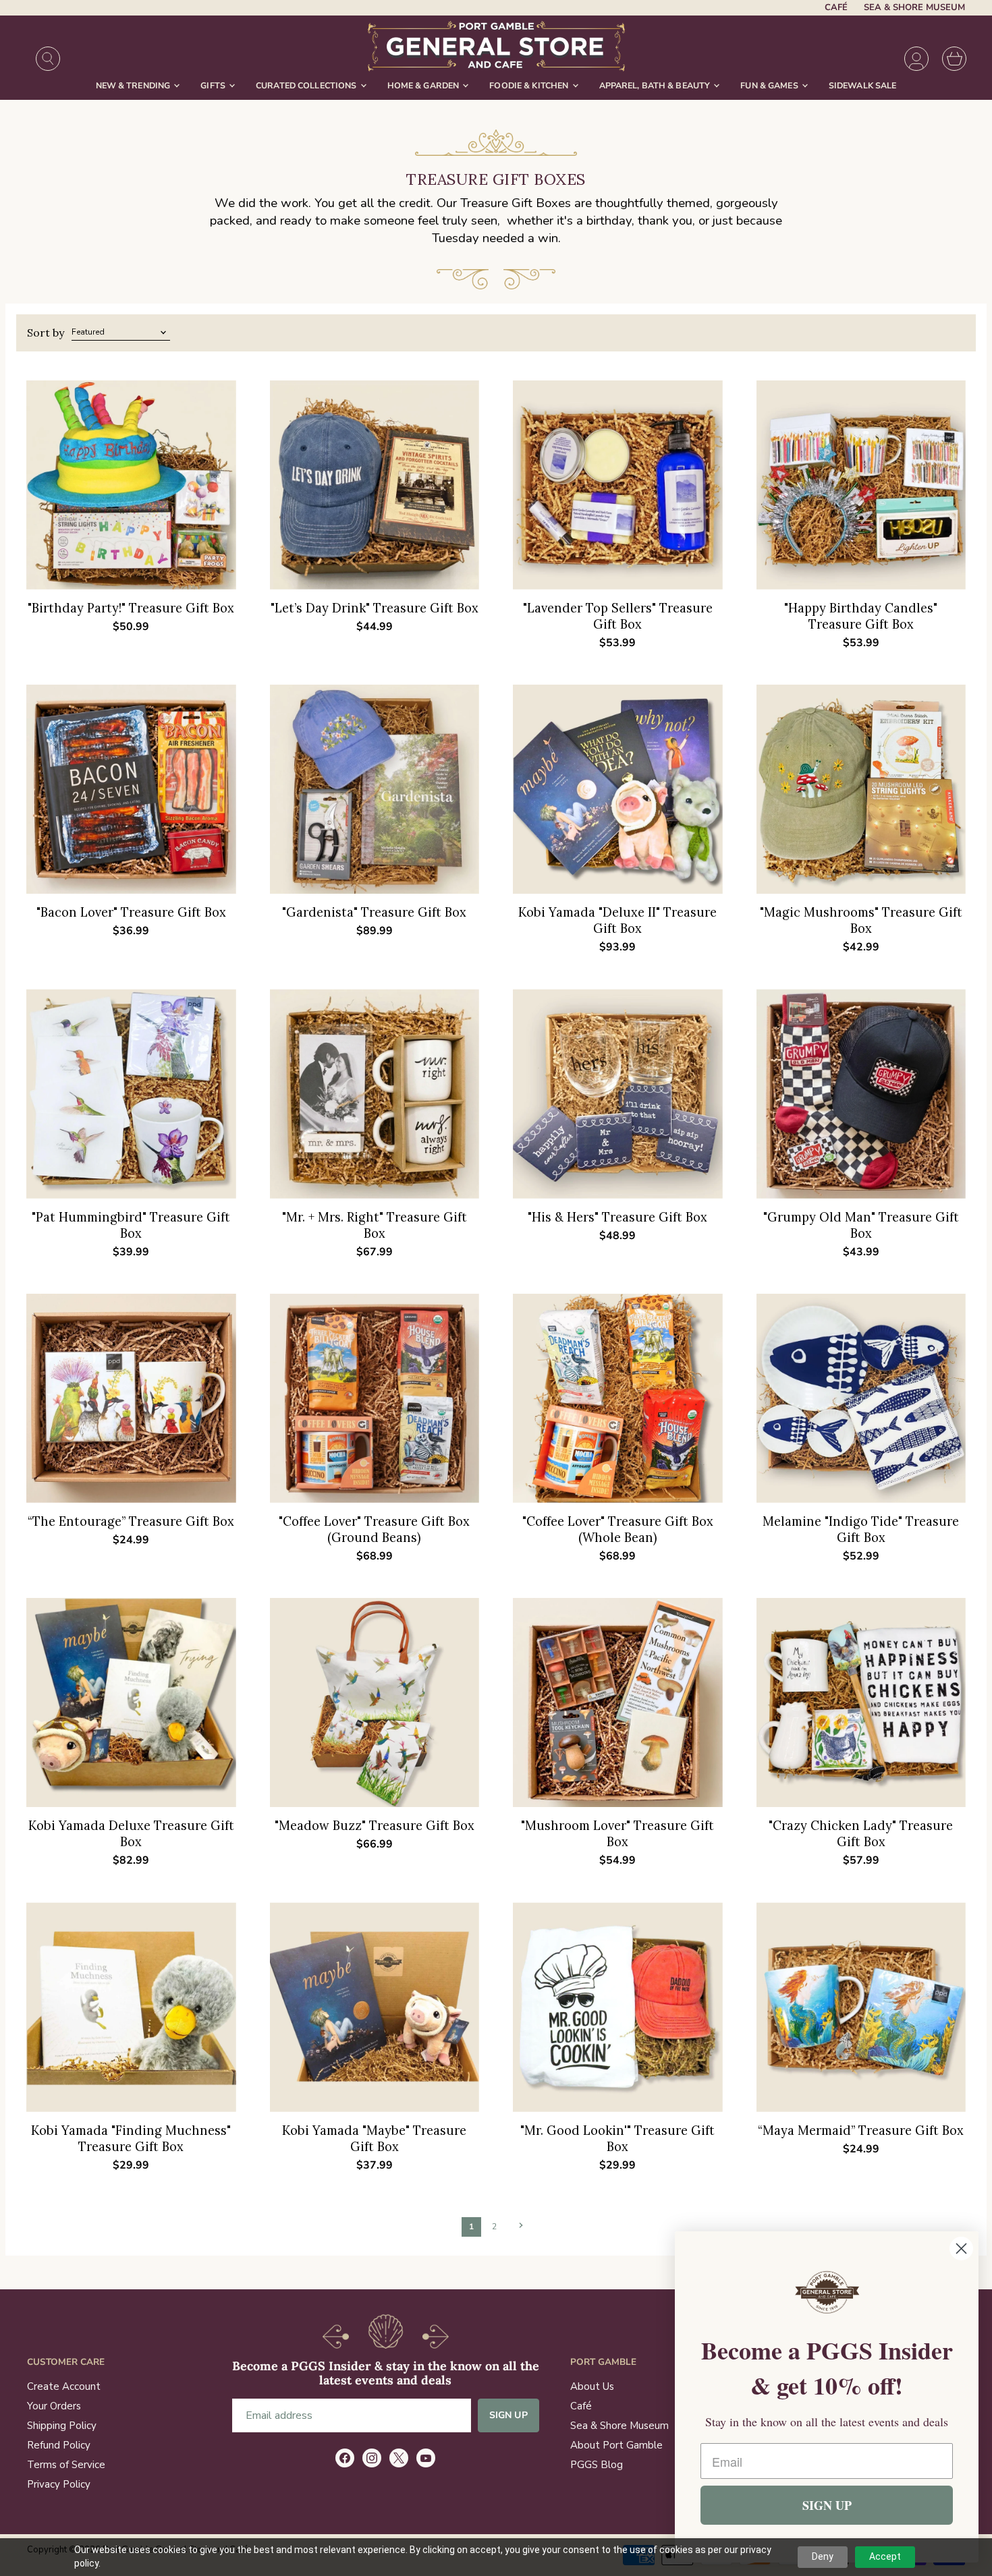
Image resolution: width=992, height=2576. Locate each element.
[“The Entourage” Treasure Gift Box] (131, 1399)
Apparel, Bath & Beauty (656, 85)
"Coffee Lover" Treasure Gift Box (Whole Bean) (618, 1529)
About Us (592, 2386)
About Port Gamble (616, 2445)
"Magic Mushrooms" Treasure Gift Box (861, 920)
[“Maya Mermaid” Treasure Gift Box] (861, 2007)
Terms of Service (66, 2465)
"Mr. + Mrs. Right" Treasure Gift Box (375, 1225)
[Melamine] (861, 1399)
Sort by (46, 333)
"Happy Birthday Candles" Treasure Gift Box (861, 616)
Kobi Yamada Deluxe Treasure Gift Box (131, 1834)
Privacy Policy (59, 2484)
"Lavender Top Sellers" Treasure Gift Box (618, 616)
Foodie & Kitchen (530, 85)
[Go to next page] (519, 2225)
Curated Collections (307, 85)
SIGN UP (827, 2505)
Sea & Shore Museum (914, 8)
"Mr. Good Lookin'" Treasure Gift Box (617, 2139)
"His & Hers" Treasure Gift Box (617, 1217)
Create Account (64, 2386)
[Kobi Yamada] (618, 790)
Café (836, 8)
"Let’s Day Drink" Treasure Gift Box (375, 608)
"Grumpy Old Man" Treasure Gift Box (861, 1225)
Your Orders (54, 2406)
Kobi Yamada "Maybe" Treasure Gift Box (374, 2139)
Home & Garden (424, 85)
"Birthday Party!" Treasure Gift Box (131, 608)
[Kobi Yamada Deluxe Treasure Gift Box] (131, 1703)
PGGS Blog (597, 2465)
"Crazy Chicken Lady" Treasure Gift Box (861, 1834)
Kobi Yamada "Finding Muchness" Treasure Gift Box (131, 2139)
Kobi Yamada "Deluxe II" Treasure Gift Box (617, 920)
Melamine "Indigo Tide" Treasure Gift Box (861, 1529)
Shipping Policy (62, 2426)
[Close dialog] (961, 2249)
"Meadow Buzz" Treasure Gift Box (375, 1826)
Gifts (214, 85)
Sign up (508, 2415)
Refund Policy (59, 2445)
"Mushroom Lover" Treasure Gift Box (617, 1834)
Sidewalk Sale (863, 85)
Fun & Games (770, 85)
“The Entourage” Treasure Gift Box (131, 1521)
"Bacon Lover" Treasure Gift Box (131, 912)
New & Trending (134, 85)
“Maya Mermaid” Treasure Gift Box (861, 2130)
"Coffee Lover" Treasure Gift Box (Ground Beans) (374, 1529)
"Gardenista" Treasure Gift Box (374, 912)
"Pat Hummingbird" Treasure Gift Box (131, 1225)
